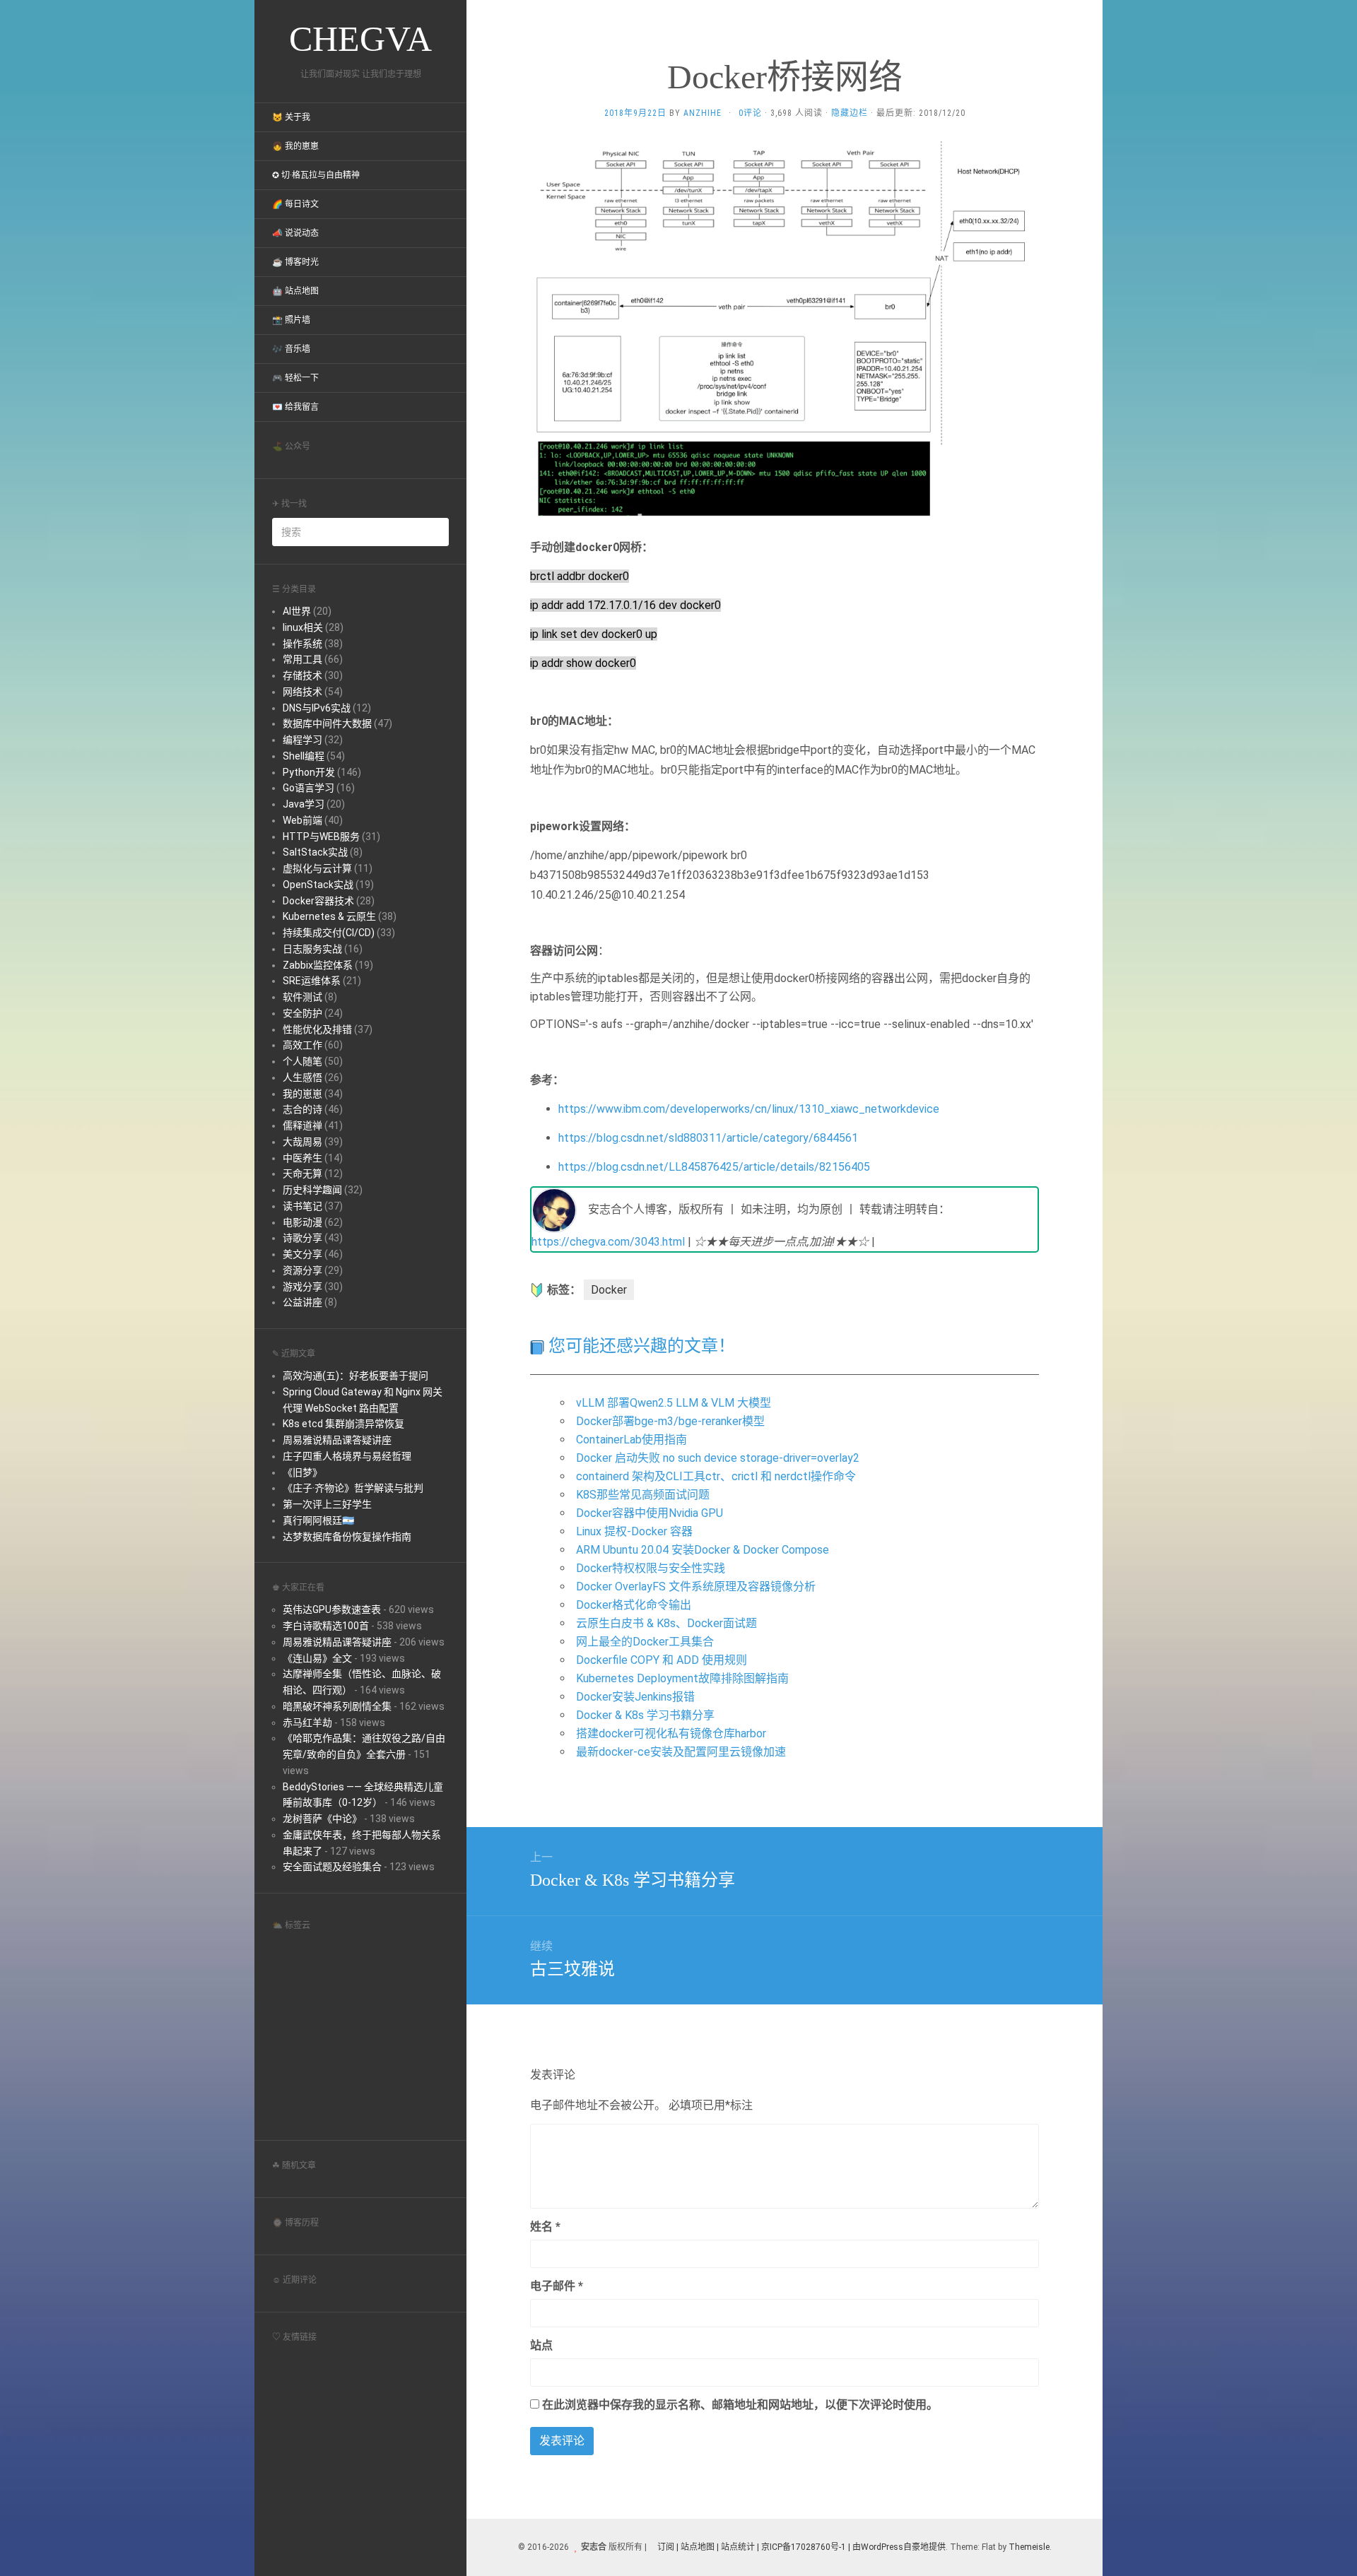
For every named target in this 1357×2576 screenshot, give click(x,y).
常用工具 (302, 659)
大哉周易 (302, 1142)
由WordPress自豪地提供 (899, 2547)
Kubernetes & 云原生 (329, 916)
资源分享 (302, 1270)
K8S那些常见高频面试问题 (643, 1495)
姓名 (545, 2227)
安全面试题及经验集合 (332, 1867)
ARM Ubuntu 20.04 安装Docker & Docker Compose (703, 1550)
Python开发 (309, 772)
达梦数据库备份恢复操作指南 (347, 1537)
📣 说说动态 (295, 233)
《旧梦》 (302, 1472)
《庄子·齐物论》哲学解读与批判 (353, 1488)
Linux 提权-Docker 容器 (634, 1531)
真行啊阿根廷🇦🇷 (318, 1520)
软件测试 (302, 997)
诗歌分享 (302, 1238)
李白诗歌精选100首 (326, 1626)
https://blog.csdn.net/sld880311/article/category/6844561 (708, 1138)
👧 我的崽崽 (295, 146)
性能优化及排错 (317, 1029)
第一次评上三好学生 (327, 1504)
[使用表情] (1033, 2220)
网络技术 (302, 692)
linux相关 (303, 627)
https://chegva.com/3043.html (608, 1242)
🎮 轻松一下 (295, 378)
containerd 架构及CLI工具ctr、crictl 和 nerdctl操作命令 (716, 1476)
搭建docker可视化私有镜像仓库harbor (671, 1733)
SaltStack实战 (315, 852)
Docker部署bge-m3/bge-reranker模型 (670, 1421)
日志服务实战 (312, 949)
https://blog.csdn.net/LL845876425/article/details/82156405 (714, 1167)
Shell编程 (304, 756)
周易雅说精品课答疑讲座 (337, 1440)
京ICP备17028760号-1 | (806, 2547)
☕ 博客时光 (295, 262)
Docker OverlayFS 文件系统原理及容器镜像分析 (696, 1587)
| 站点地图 (697, 2547)
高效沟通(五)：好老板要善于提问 (356, 1376)
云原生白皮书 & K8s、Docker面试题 (666, 1623)
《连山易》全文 (317, 1658)
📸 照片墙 (291, 320)
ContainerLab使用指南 (631, 1440)
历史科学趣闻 (312, 1190)
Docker (609, 1290)
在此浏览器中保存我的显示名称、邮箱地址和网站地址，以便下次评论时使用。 (740, 2405)
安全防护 (302, 1013)
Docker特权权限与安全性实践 (651, 1568)
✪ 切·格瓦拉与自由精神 (316, 175)
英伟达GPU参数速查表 (332, 1609)
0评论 (750, 113)
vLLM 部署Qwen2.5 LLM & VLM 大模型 (674, 1403)
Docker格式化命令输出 (634, 1605)
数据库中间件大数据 (327, 723)
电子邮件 (557, 2286)
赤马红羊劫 (307, 1723)
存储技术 (302, 675)
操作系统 (302, 644)
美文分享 (302, 1254)
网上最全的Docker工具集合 (645, 1642)
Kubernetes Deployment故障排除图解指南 (682, 1678)
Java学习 (304, 804)
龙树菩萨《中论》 (322, 1819)
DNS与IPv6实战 (317, 708)
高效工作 (302, 1045)
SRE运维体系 (312, 981)
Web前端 (302, 820)
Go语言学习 (309, 788)
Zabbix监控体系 (318, 965)
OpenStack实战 (318, 885)
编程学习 (302, 740)
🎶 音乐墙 (291, 349)
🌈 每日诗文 (295, 204)
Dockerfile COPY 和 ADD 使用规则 (662, 1660)
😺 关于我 (291, 117)
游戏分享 (302, 1287)
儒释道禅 (302, 1125)
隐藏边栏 (850, 113)
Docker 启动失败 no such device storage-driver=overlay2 (718, 1458)
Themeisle (1029, 2547)
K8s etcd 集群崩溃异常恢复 (343, 1424)
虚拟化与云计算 (317, 868)
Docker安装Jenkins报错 (635, 1697)
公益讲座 (302, 1302)
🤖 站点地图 (295, 291)
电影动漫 (302, 1222)
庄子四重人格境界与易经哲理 (347, 1456)
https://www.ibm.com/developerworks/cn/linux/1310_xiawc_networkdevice (749, 1109)
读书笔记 (302, 1206)
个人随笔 (302, 1061)
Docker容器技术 (318, 901)
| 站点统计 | (738, 2547)
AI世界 (297, 611)
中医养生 (302, 1158)
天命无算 (302, 1174)
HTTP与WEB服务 (321, 837)
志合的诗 (302, 1109)
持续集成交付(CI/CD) (329, 933)
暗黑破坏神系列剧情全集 (337, 1706)
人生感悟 (302, 1077)
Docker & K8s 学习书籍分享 (645, 1715)
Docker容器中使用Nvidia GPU (650, 1513)
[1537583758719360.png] (785, 334)
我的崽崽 (302, 1094)
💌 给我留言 (295, 407)
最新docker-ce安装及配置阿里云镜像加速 (681, 1752)
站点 (541, 2345)
